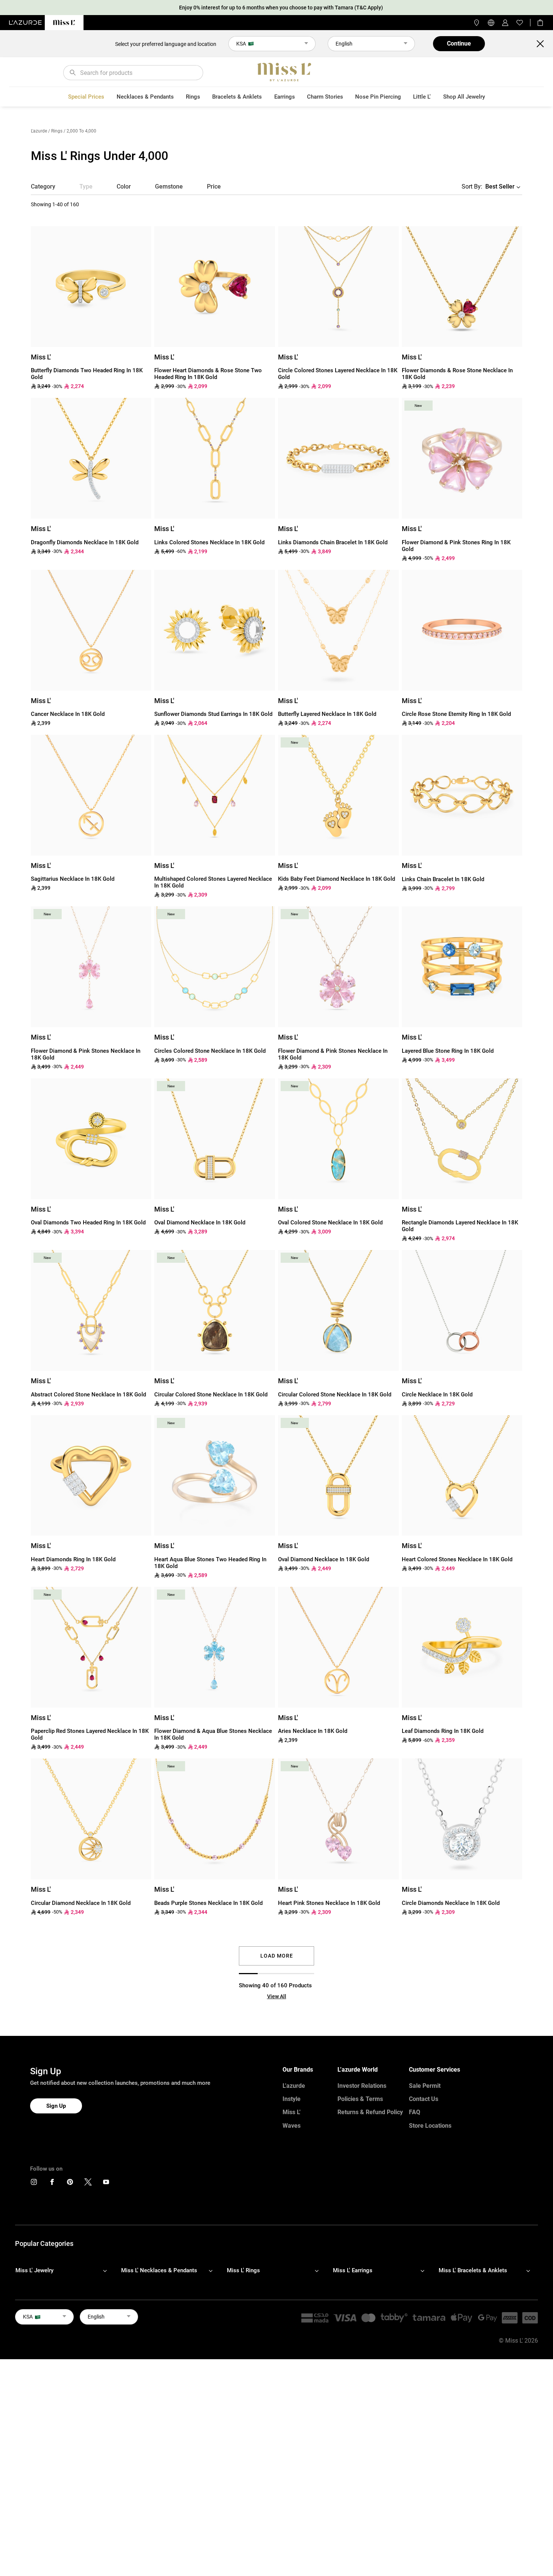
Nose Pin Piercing (378, 97)
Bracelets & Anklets (237, 97)
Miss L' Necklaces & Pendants (159, 2270)
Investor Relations (362, 2086)
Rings (193, 97)
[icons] (34, 2184)
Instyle (292, 2099)
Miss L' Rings (243, 2270)
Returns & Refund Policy (370, 2112)
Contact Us (424, 2099)
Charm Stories (325, 97)
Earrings (285, 97)
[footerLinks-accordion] (65, 2270)
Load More (277, 1956)
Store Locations (430, 2126)
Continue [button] (459, 43)
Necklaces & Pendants (145, 97)
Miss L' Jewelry (34, 2270)
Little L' (422, 97)
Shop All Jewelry (464, 97)
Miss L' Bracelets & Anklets (473, 2270)
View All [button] (277, 1996)
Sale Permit (425, 2086)
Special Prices (86, 97)
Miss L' (292, 2112)
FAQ (415, 2112)
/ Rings (55, 131)
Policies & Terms (360, 2099)
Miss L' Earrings (353, 2270)
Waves (292, 2126)
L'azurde (39, 131)
